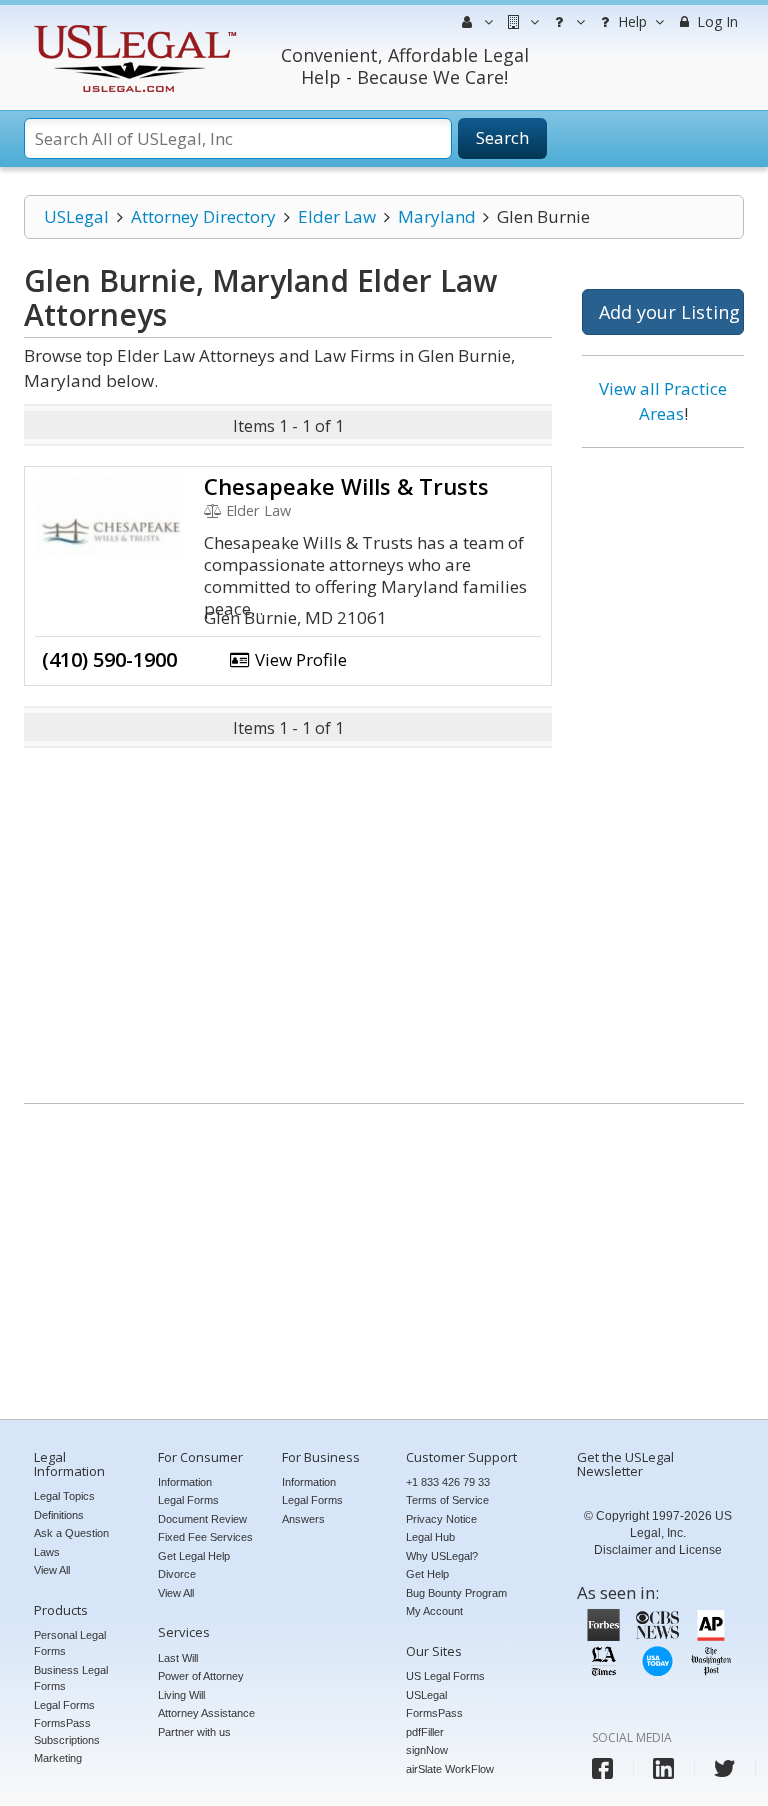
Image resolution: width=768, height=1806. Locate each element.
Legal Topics (64, 1496)
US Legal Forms (445, 1676)
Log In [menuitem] (715, 21)
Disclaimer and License (658, 1550)
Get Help (427, 1574)
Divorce (177, 1574)
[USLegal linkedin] (663, 1768)
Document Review (202, 1519)
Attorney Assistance (206, 1713)
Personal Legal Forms (70, 1643)
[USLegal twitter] (724, 1768)
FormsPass (434, 1713)
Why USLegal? (442, 1556)
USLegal (76, 216)
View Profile (299, 659)
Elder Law (337, 216)
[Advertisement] (663, 768)
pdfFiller (425, 1732)
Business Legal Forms (71, 1678)
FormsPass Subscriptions (67, 1731)
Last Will (178, 1658)
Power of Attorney (201, 1676)
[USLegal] (132, 27)
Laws (47, 1552)
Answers (303, 1519)
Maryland (437, 216)
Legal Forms (64, 1705)
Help (630, 21)
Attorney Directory (203, 216)
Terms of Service (447, 1500)
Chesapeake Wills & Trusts (346, 486)
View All (52, 1570)
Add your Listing (669, 312)
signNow (427, 1750)
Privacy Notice (441, 1519)
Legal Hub (430, 1537)
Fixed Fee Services (205, 1537)
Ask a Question (71, 1533)
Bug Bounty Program (456, 1593)
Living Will (181, 1695)
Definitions (59, 1515)
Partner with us (194, 1732)
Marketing (58, 1758)
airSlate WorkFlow (450, 1769)
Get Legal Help (194, 1556)
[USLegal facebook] (602, 1768)
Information (185, 1482)
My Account (434, 1611)
